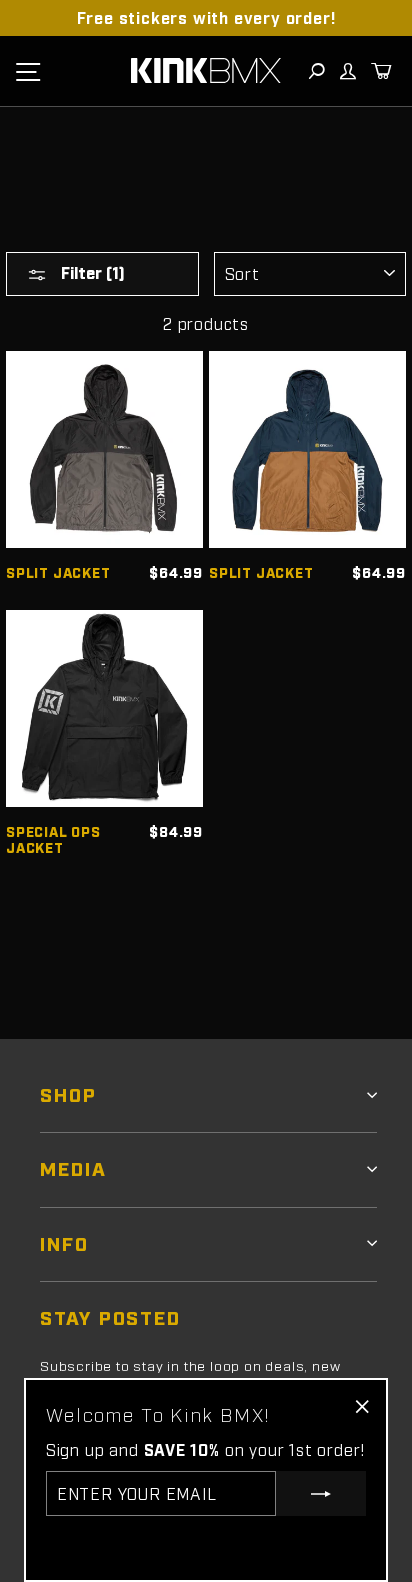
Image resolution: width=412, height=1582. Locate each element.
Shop (68, 1093)
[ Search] (316, 71)
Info (64, 1242)
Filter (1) (91, 272)
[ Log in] (347, 71)
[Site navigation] (28, 71)
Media (73, 1167)
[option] (206, 18)
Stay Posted (110, 1316)
